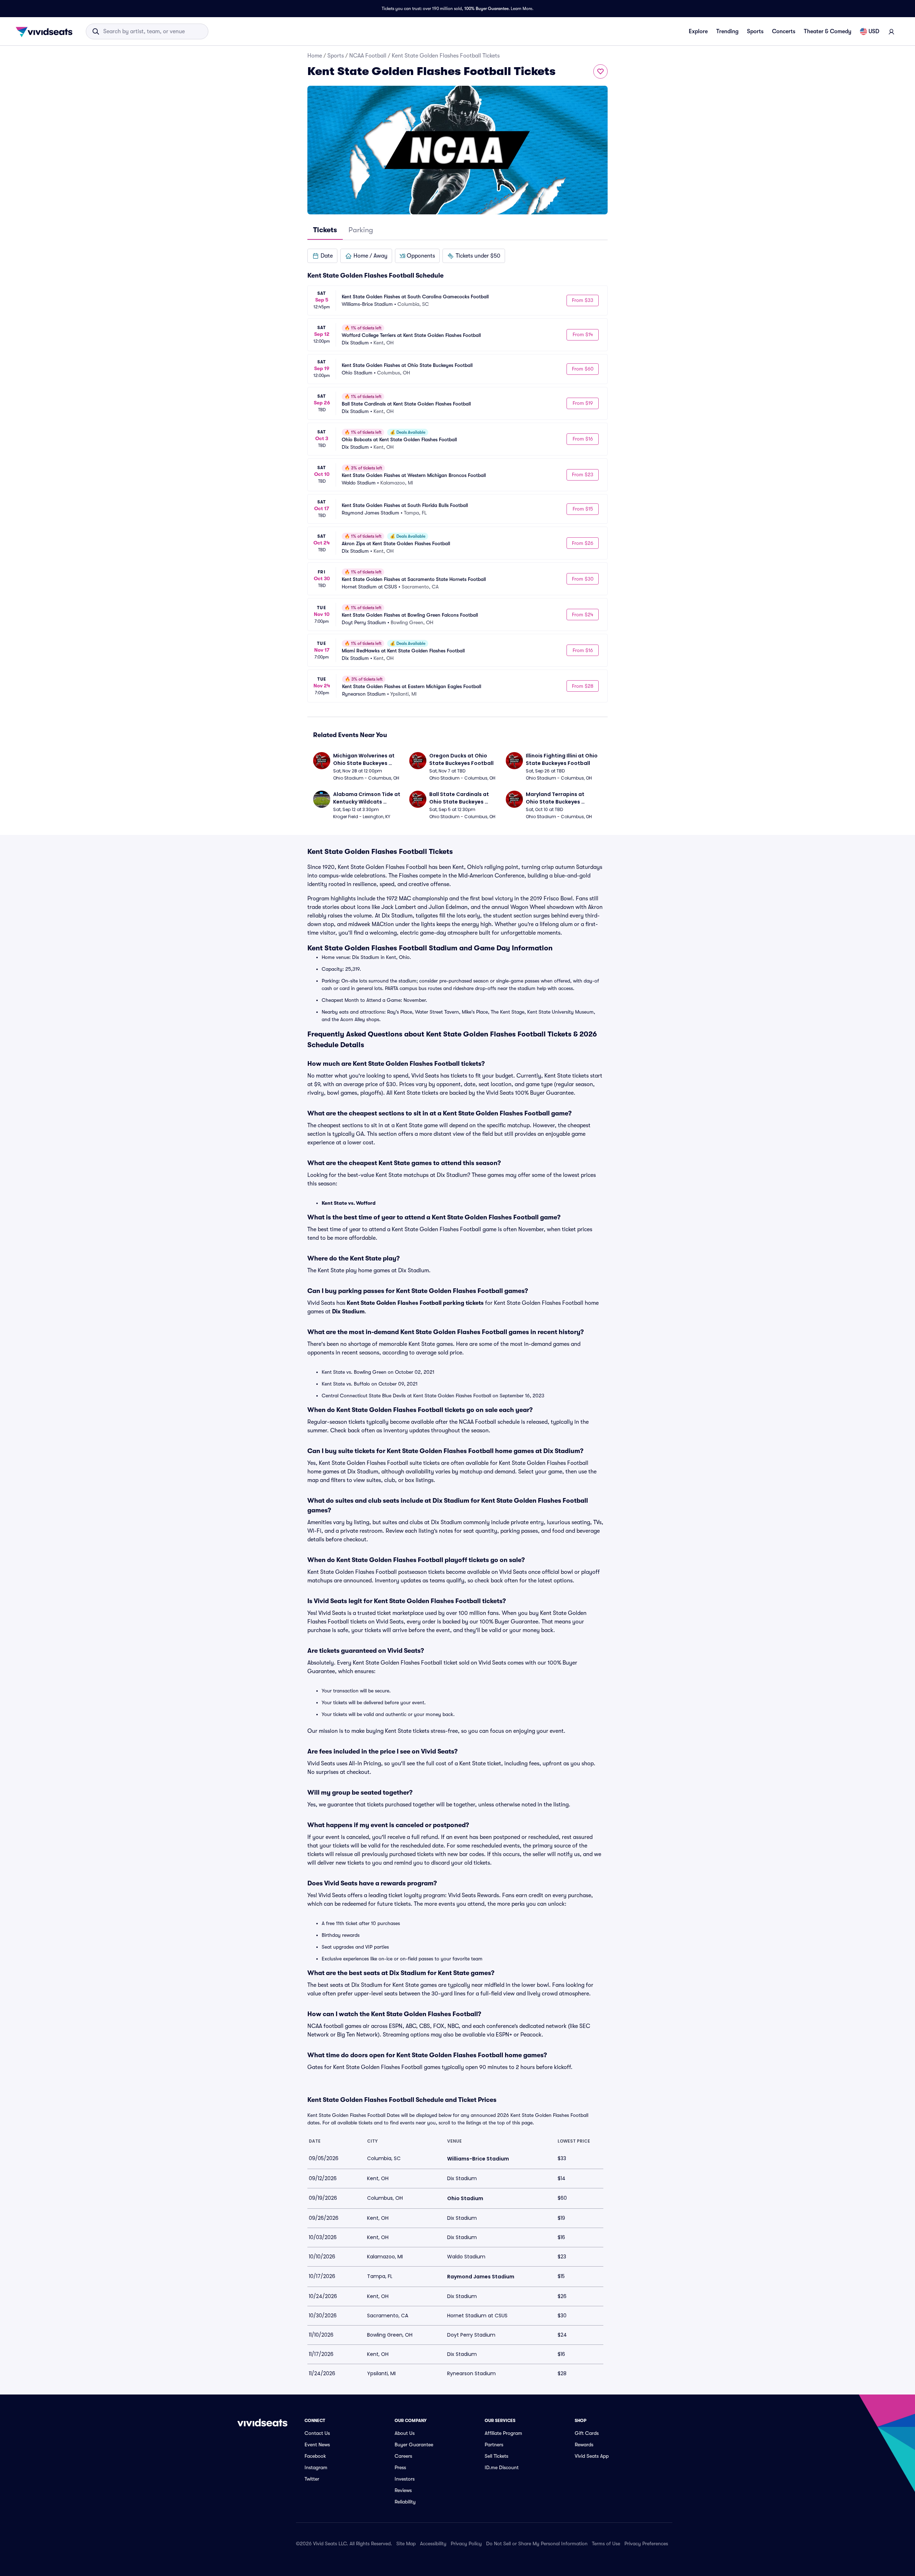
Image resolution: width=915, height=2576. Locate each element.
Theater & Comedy (828, 31)
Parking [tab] (361, 230)
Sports (755, 31)
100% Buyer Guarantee (486, 9)
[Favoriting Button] (600, 71)
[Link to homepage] (46, 31)
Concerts (784, 31)
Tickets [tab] (325, 230)
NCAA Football (368, 56)
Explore (698, 31)
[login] (891, 31)
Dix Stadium (348, 1312)
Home (315, 56)
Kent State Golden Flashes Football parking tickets (415, 1303)
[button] (322, 256)
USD (874, 31)
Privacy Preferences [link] (646, 2543)
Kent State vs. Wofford (349, 1203)
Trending (727, 31)
